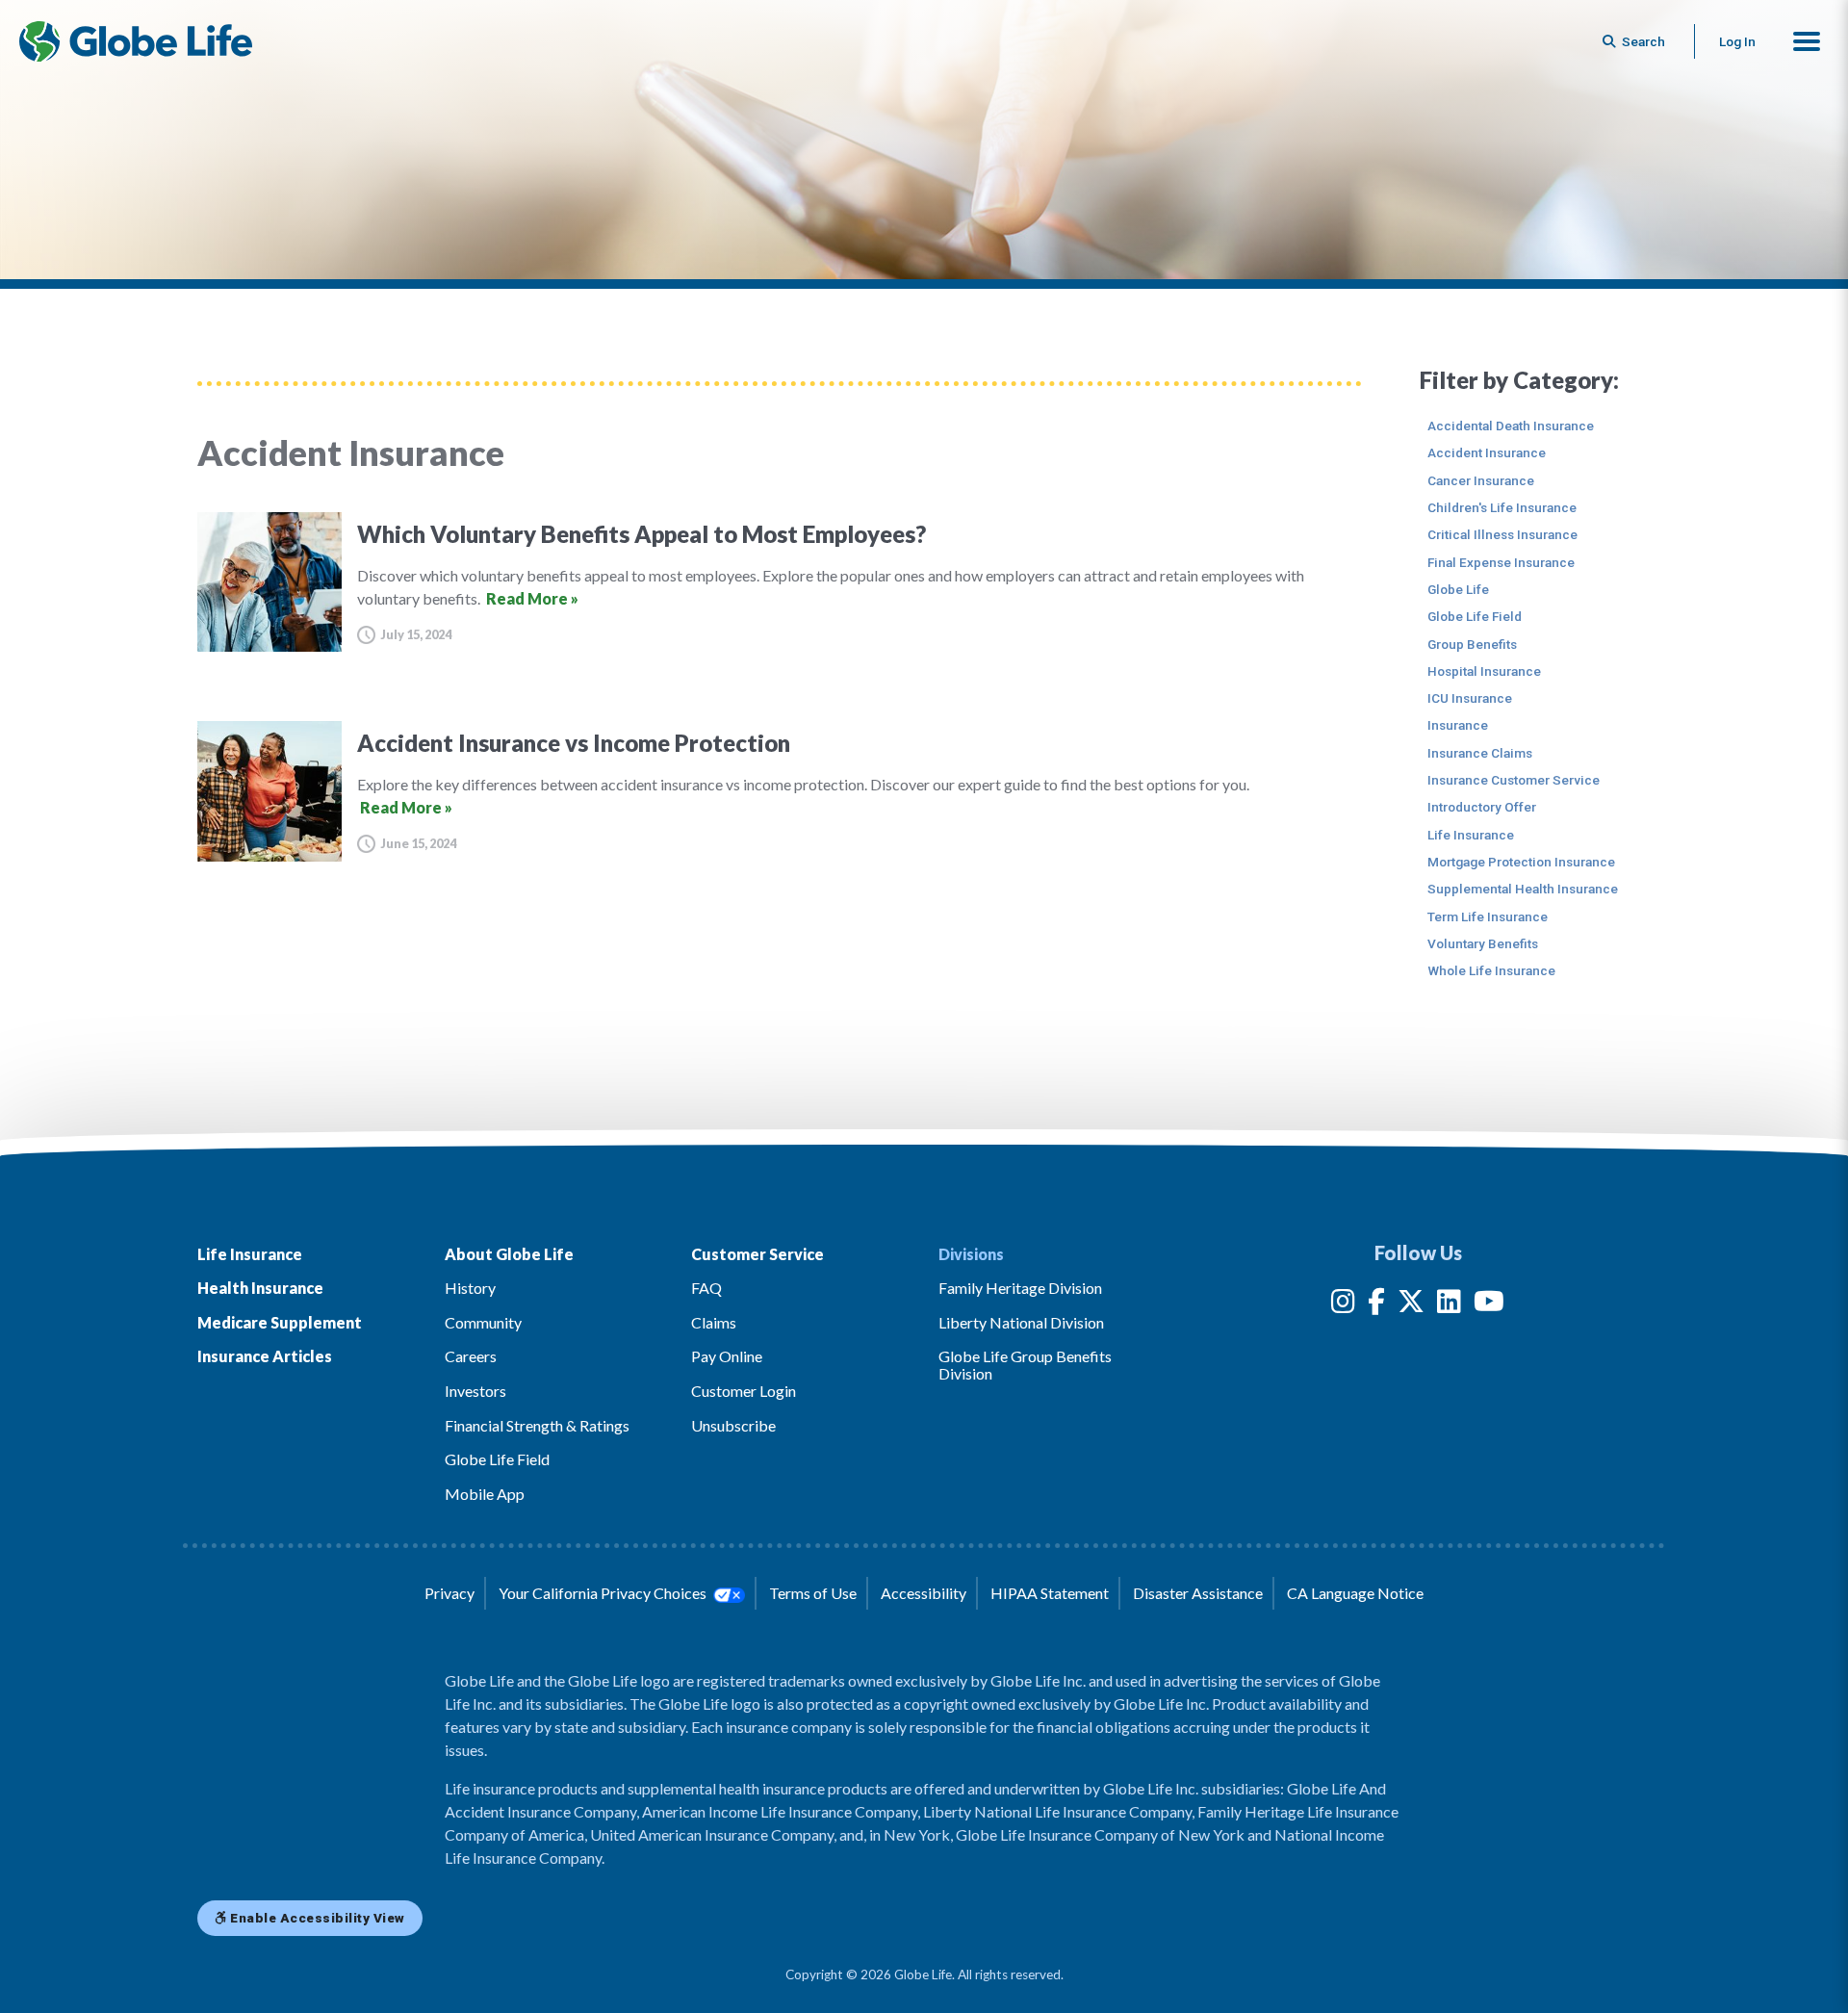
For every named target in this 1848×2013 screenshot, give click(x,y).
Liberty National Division (1021, 1322)
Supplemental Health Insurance (1523, 889)
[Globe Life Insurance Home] (136, 41)
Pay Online (727, 1356)
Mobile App (485, 1494)
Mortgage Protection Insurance (1521, 862)
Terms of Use (813, 1593)
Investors (475, 1391)
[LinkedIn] (1449, 1305)
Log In (1737, 41)
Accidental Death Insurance (1511, 426)
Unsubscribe (733, 1425)
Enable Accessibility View (316, 1918)
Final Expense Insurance (1501, 562)
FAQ (706, 1288)
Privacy (449, 1593)
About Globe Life (509, 1254)
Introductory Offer (1482, 807)
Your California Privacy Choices (604, 1593)
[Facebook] (1376, 1305)
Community (483, 1322)
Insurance (1458, 725)
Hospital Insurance (1484, 671)
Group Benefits (1472, 644)
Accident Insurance (1487, 452)
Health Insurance (260, 1288)
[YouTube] (1489, 1305)
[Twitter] (1411, 1305)
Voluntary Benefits (1483, 943)
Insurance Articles (265, 1356)
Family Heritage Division (1020, 1288)
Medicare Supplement (280, 1322)
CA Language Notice (1355, 1593)
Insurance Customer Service (1514, 780)
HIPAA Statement (1050, 1593)
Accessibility (924, 1593)
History (470, 1288)
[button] (1807, 41)
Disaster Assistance (1198, 1593)
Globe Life (1458, 589)
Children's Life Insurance (1502, 507)
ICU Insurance (1470, 698)
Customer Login (744, 1391)
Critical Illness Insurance (1502, 534)
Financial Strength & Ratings (537, 1425)
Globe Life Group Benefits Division (1025, 1365)
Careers (471, 1356)
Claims (714, 1322)
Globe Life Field (1475, 616)
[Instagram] (1343, 1305)
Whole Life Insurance (1491, 970)
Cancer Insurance (1481, 480)
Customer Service (757, 1254)
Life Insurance (1471, 835)
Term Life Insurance (1488, 916)
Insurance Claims (1480, 753)
